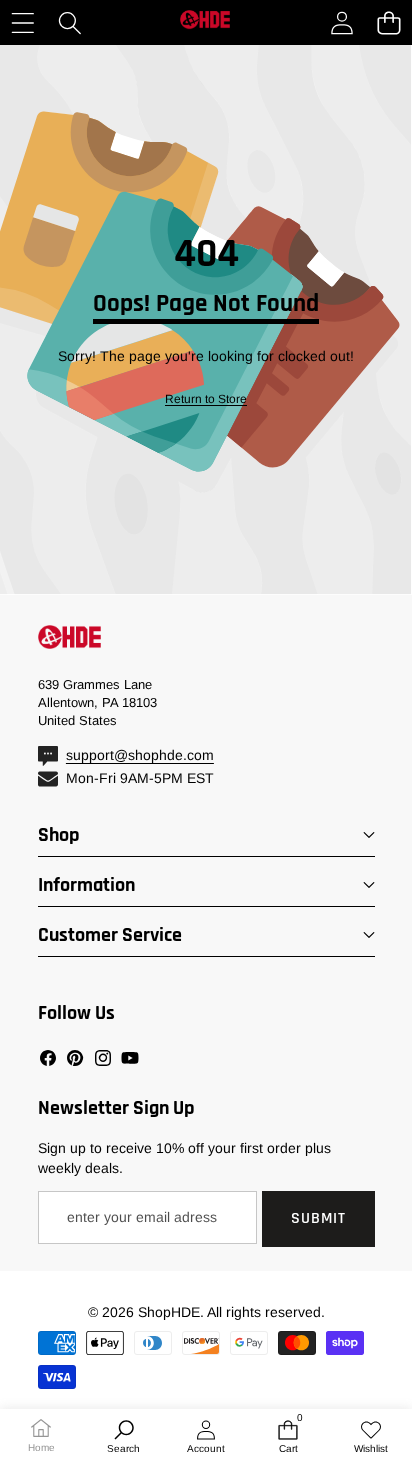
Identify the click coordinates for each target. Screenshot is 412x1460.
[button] (388, 22)
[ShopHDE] (205, 23)
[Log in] (341, 22)
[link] (206, 399)
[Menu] (22, 22)
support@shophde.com (140, 755)
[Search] (69, 22)
